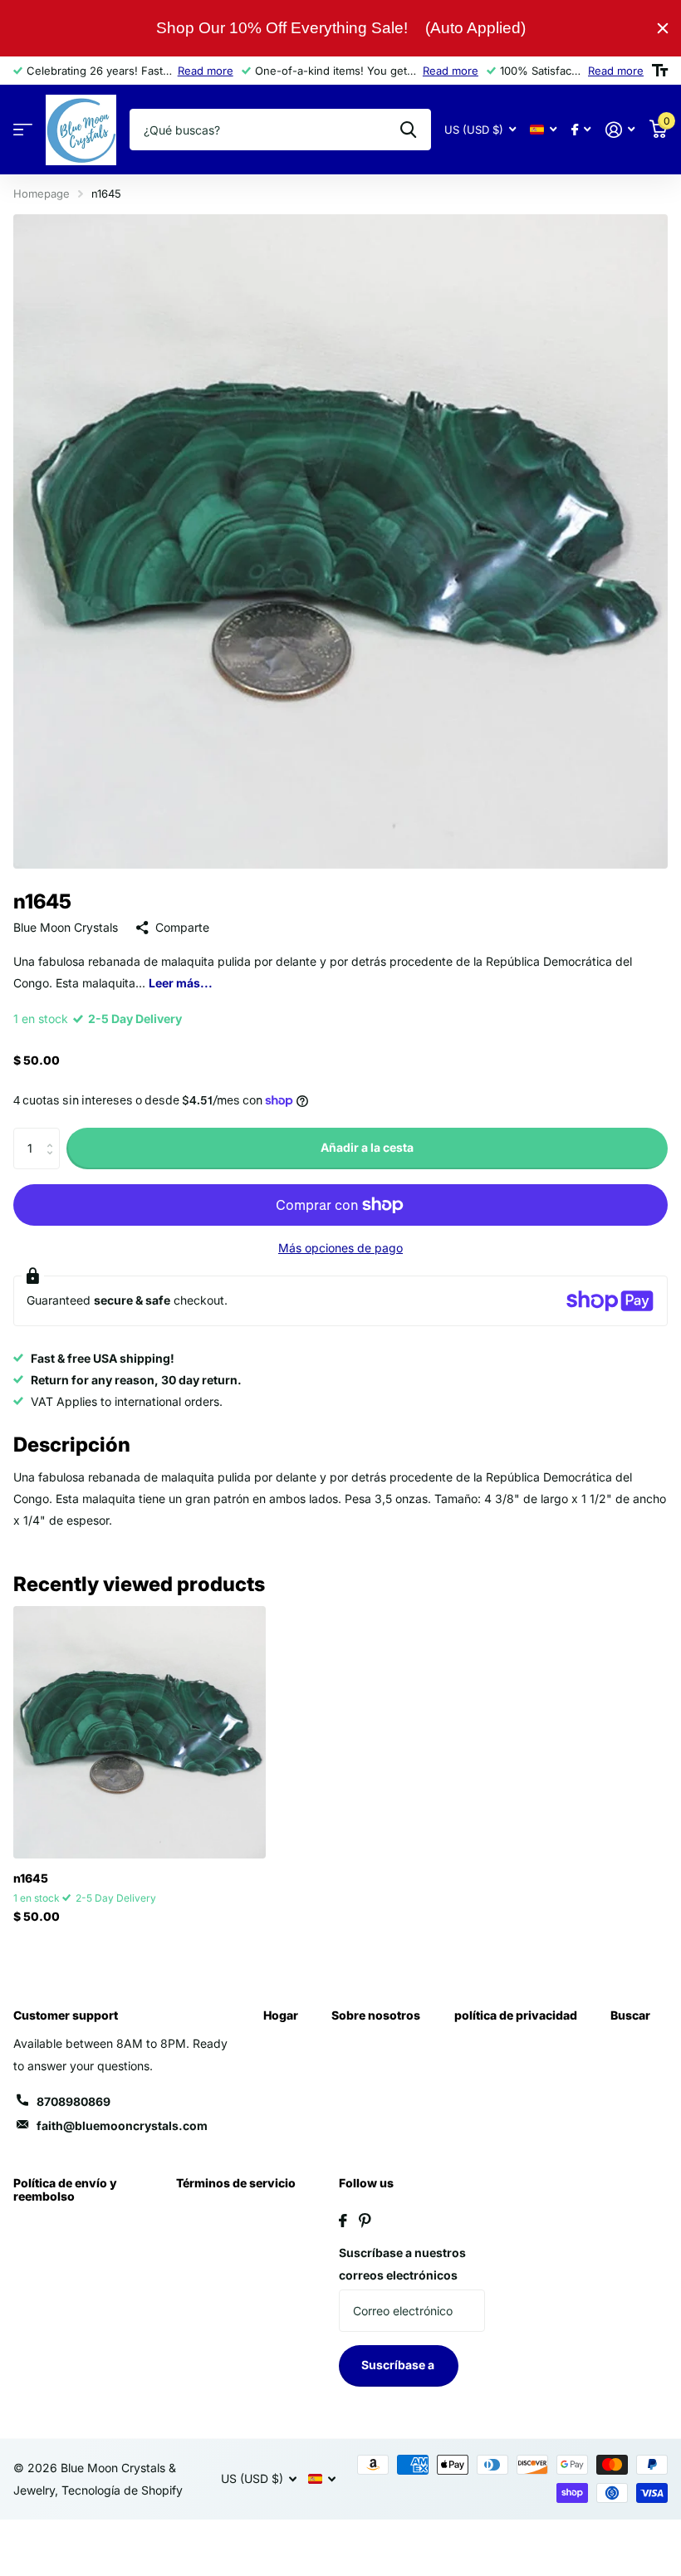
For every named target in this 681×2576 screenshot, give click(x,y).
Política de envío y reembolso (65, 2189)
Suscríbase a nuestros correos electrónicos (402, 2264)
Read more (206, 71)
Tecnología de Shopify (122, 2490)
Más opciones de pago (340, 1248)
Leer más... (181, 983)
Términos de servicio (236, 2183)
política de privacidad (516, 2015)
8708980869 (73, 2101)
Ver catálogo (23, 130)
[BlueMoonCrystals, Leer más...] (581, 130)
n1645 (31, 1878)
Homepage (42, 193)
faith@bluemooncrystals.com (122, 2125)
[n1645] (140, 1732)
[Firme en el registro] (620, 130)
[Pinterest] (365, 2221)
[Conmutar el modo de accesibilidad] (660, 71)
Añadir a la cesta (367, 1147)
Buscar (630, 2015)
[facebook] (343, 2221)
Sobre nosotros (376, 2015)
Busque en (408, 130)
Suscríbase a (399, 2365)
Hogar (281, 2015)
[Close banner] (663, 28)
